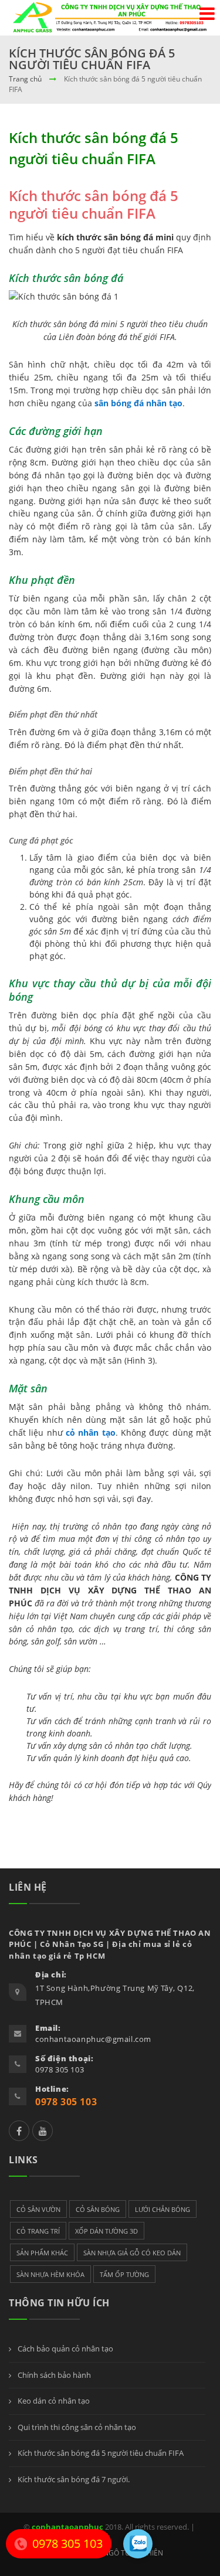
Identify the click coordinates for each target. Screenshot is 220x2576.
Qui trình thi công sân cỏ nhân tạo (76, 2427)
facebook (19, 2131)
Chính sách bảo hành (53, 2375)
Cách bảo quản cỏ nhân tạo (65, 2349)
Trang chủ (25, 79)
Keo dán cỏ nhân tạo (53, 2401)
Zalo (43, 2131)
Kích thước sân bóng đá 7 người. (73, 2479)
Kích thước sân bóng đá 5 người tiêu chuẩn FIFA (100, 2453)
